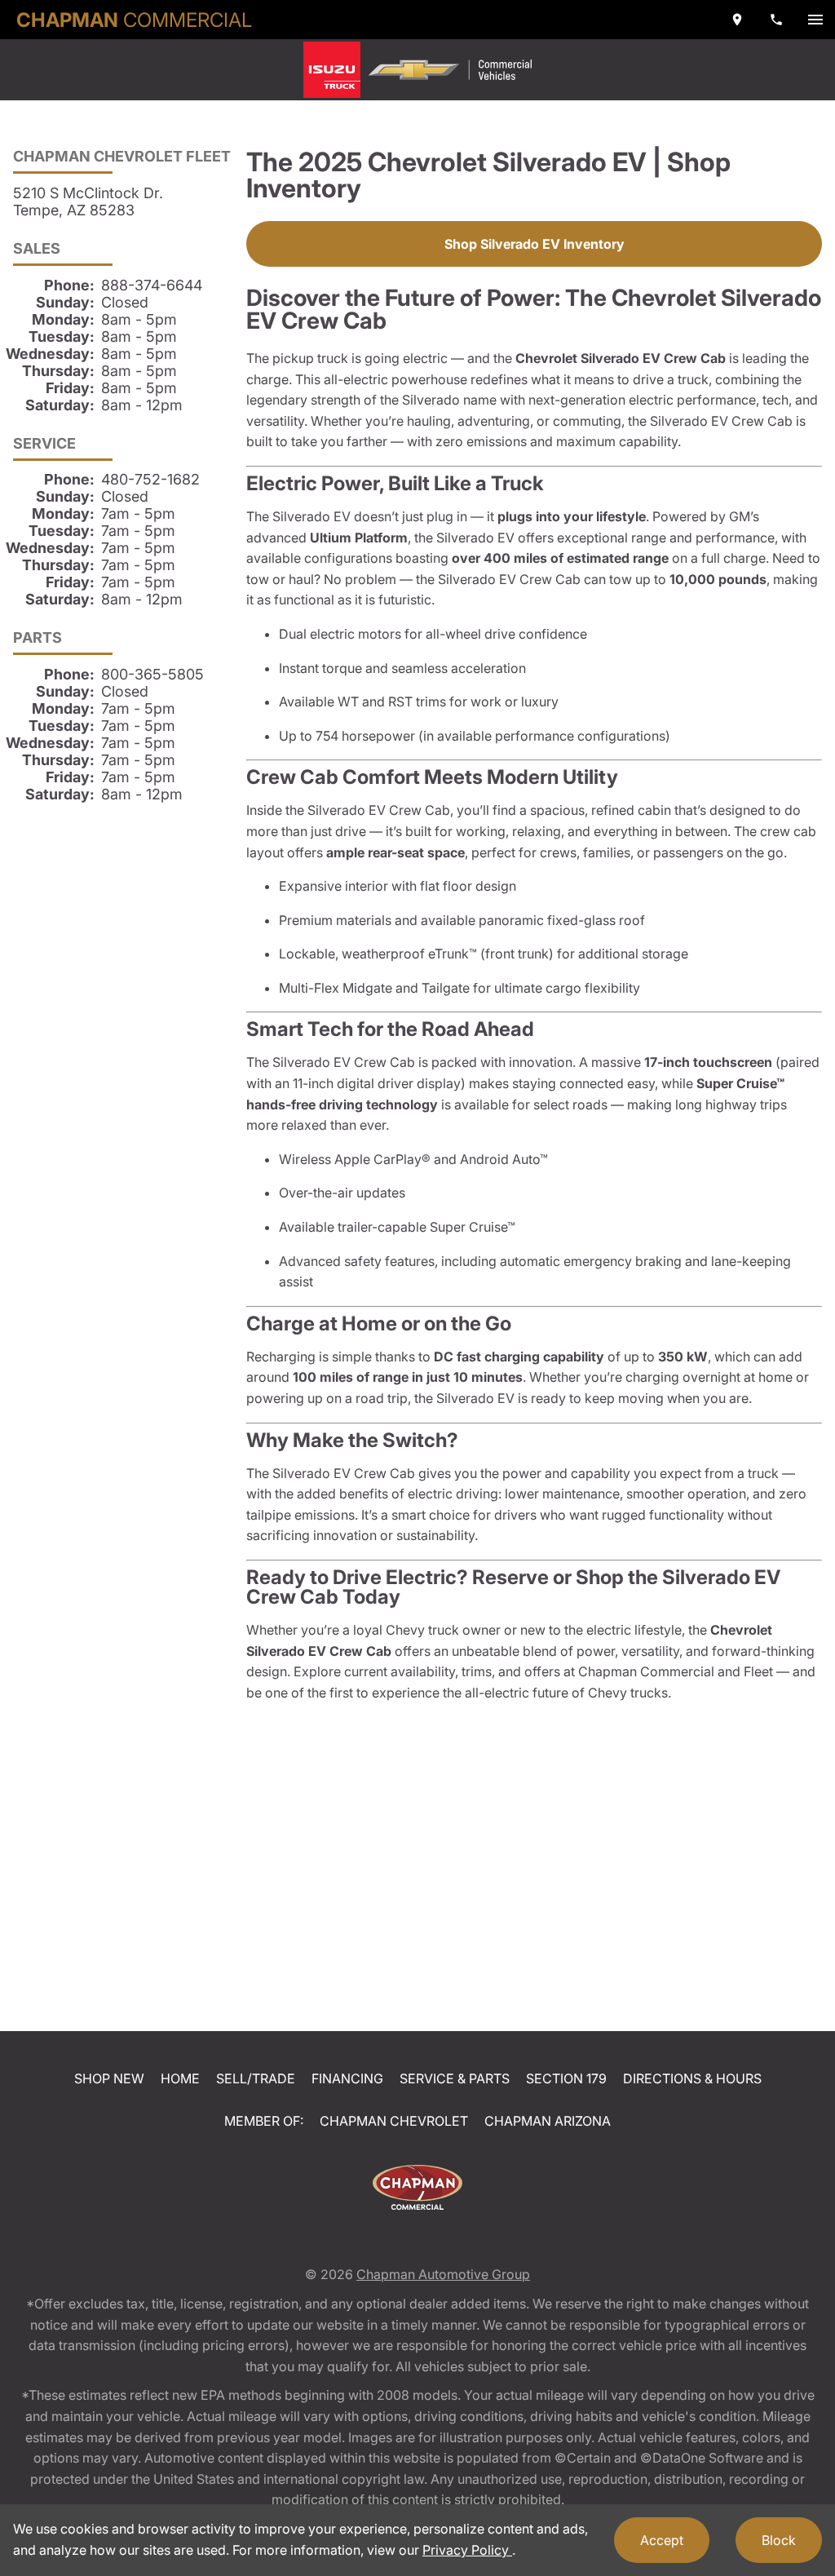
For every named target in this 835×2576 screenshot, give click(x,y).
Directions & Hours (692, 2078)
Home (180, 2078)
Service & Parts (455, 2078)
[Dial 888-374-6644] (776, 20)
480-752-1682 (150, 479)
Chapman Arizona (548, 2121)
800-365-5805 (152, 674)
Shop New (109, 2078)
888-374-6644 (152, 285)
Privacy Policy (467, 2550)
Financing (347, 2078)
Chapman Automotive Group (443, 2274)
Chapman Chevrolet (394, 2121)
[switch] (815, 20)
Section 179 (566, 2078)
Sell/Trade (256, 2078)
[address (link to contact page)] (737, 20)
